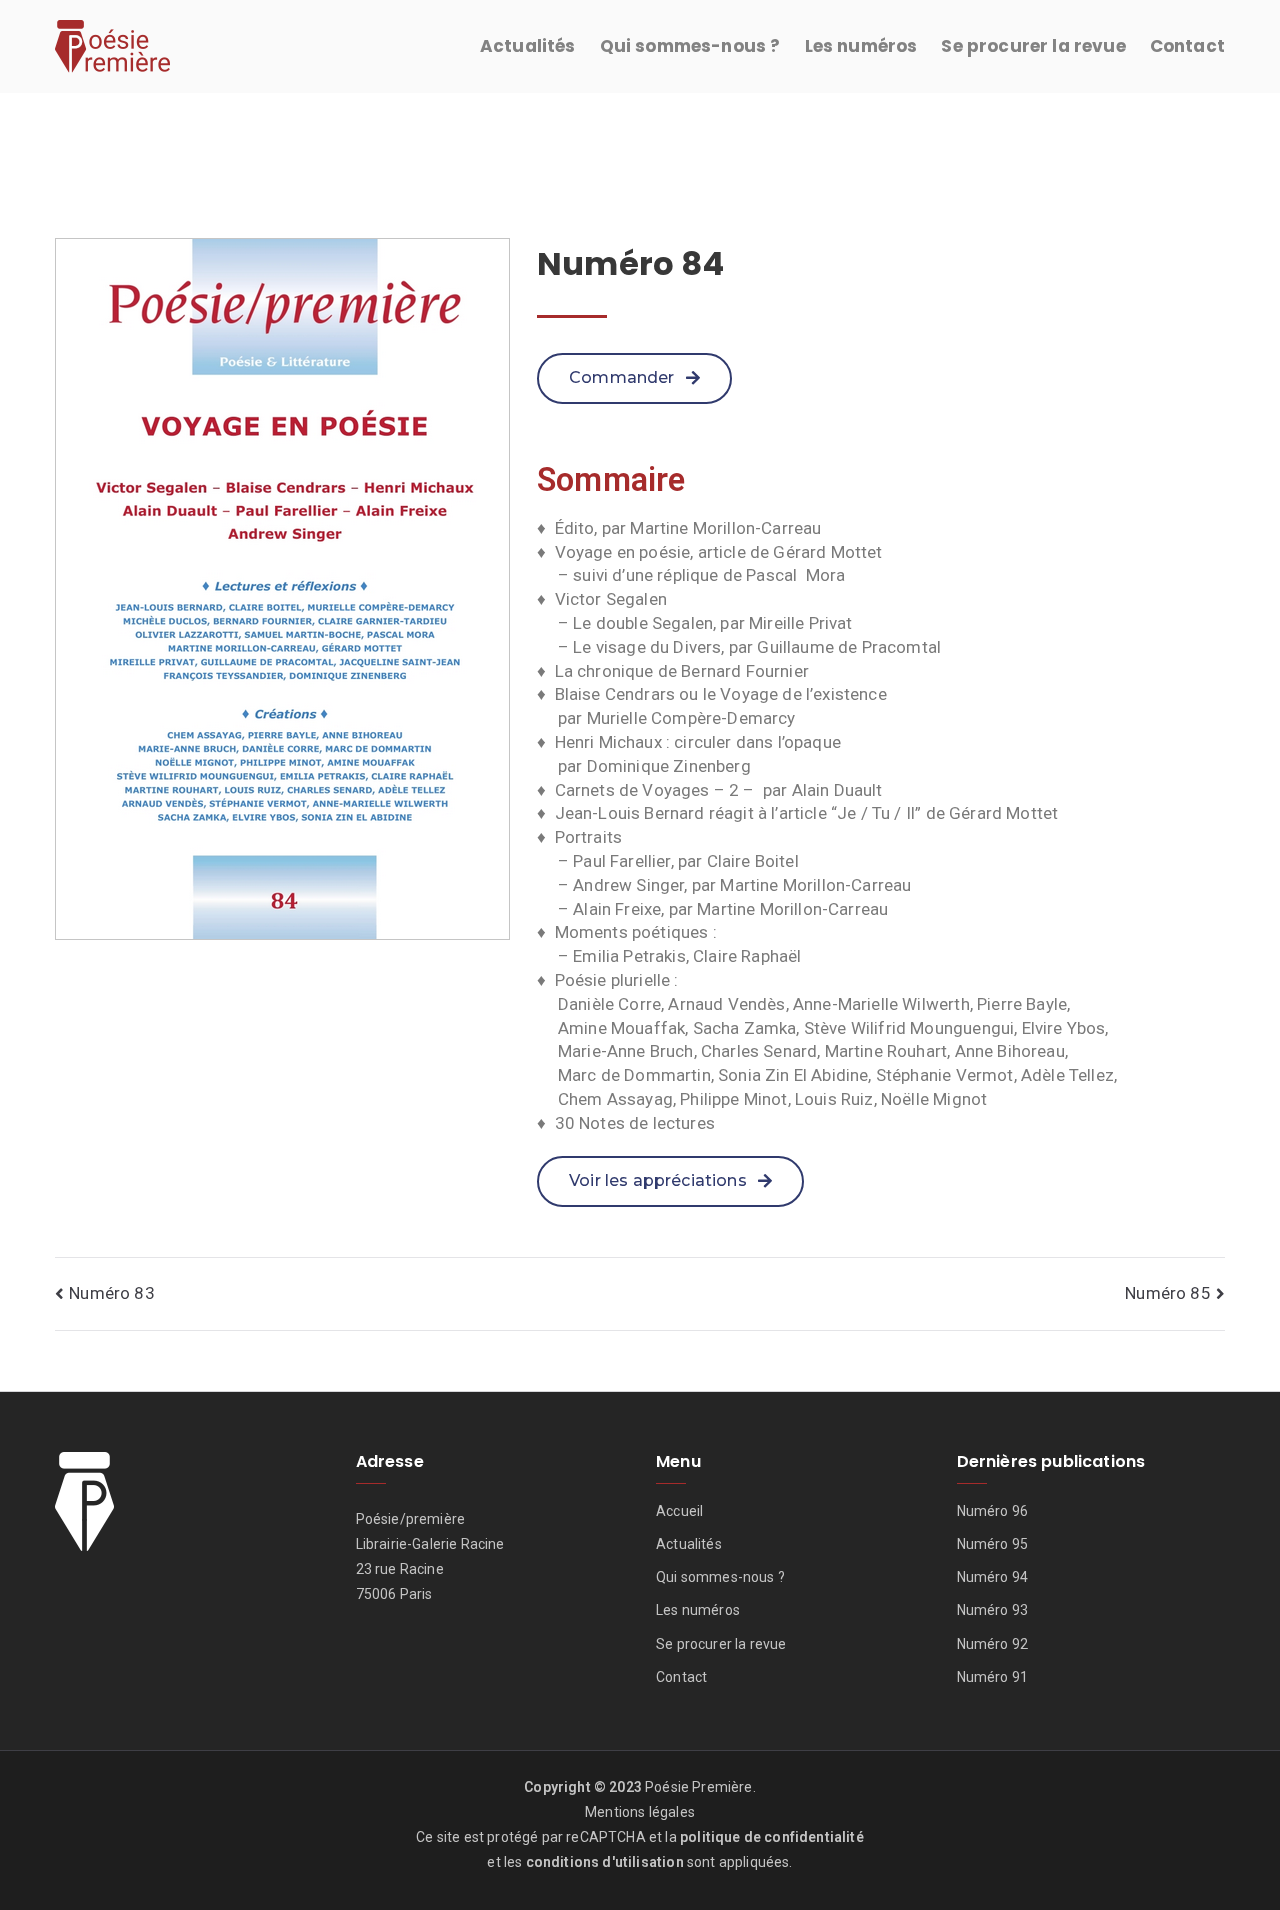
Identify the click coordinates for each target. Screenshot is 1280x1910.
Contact (1187, 46)
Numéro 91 (993, 1677)
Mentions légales (640, 1812)
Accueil (679, 1511)
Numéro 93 (993, 1610)
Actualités (528, 46)
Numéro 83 (112, 1293)
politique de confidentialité (772, 1837)
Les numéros (861, 46)
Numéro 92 (993, 1644)
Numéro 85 (1168, 1293)
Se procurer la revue (1033, 46)
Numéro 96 (993, 1511)
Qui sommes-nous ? (690, 46)
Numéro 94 (993, 1577)
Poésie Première (699, 1787)
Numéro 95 (993, 1544)
